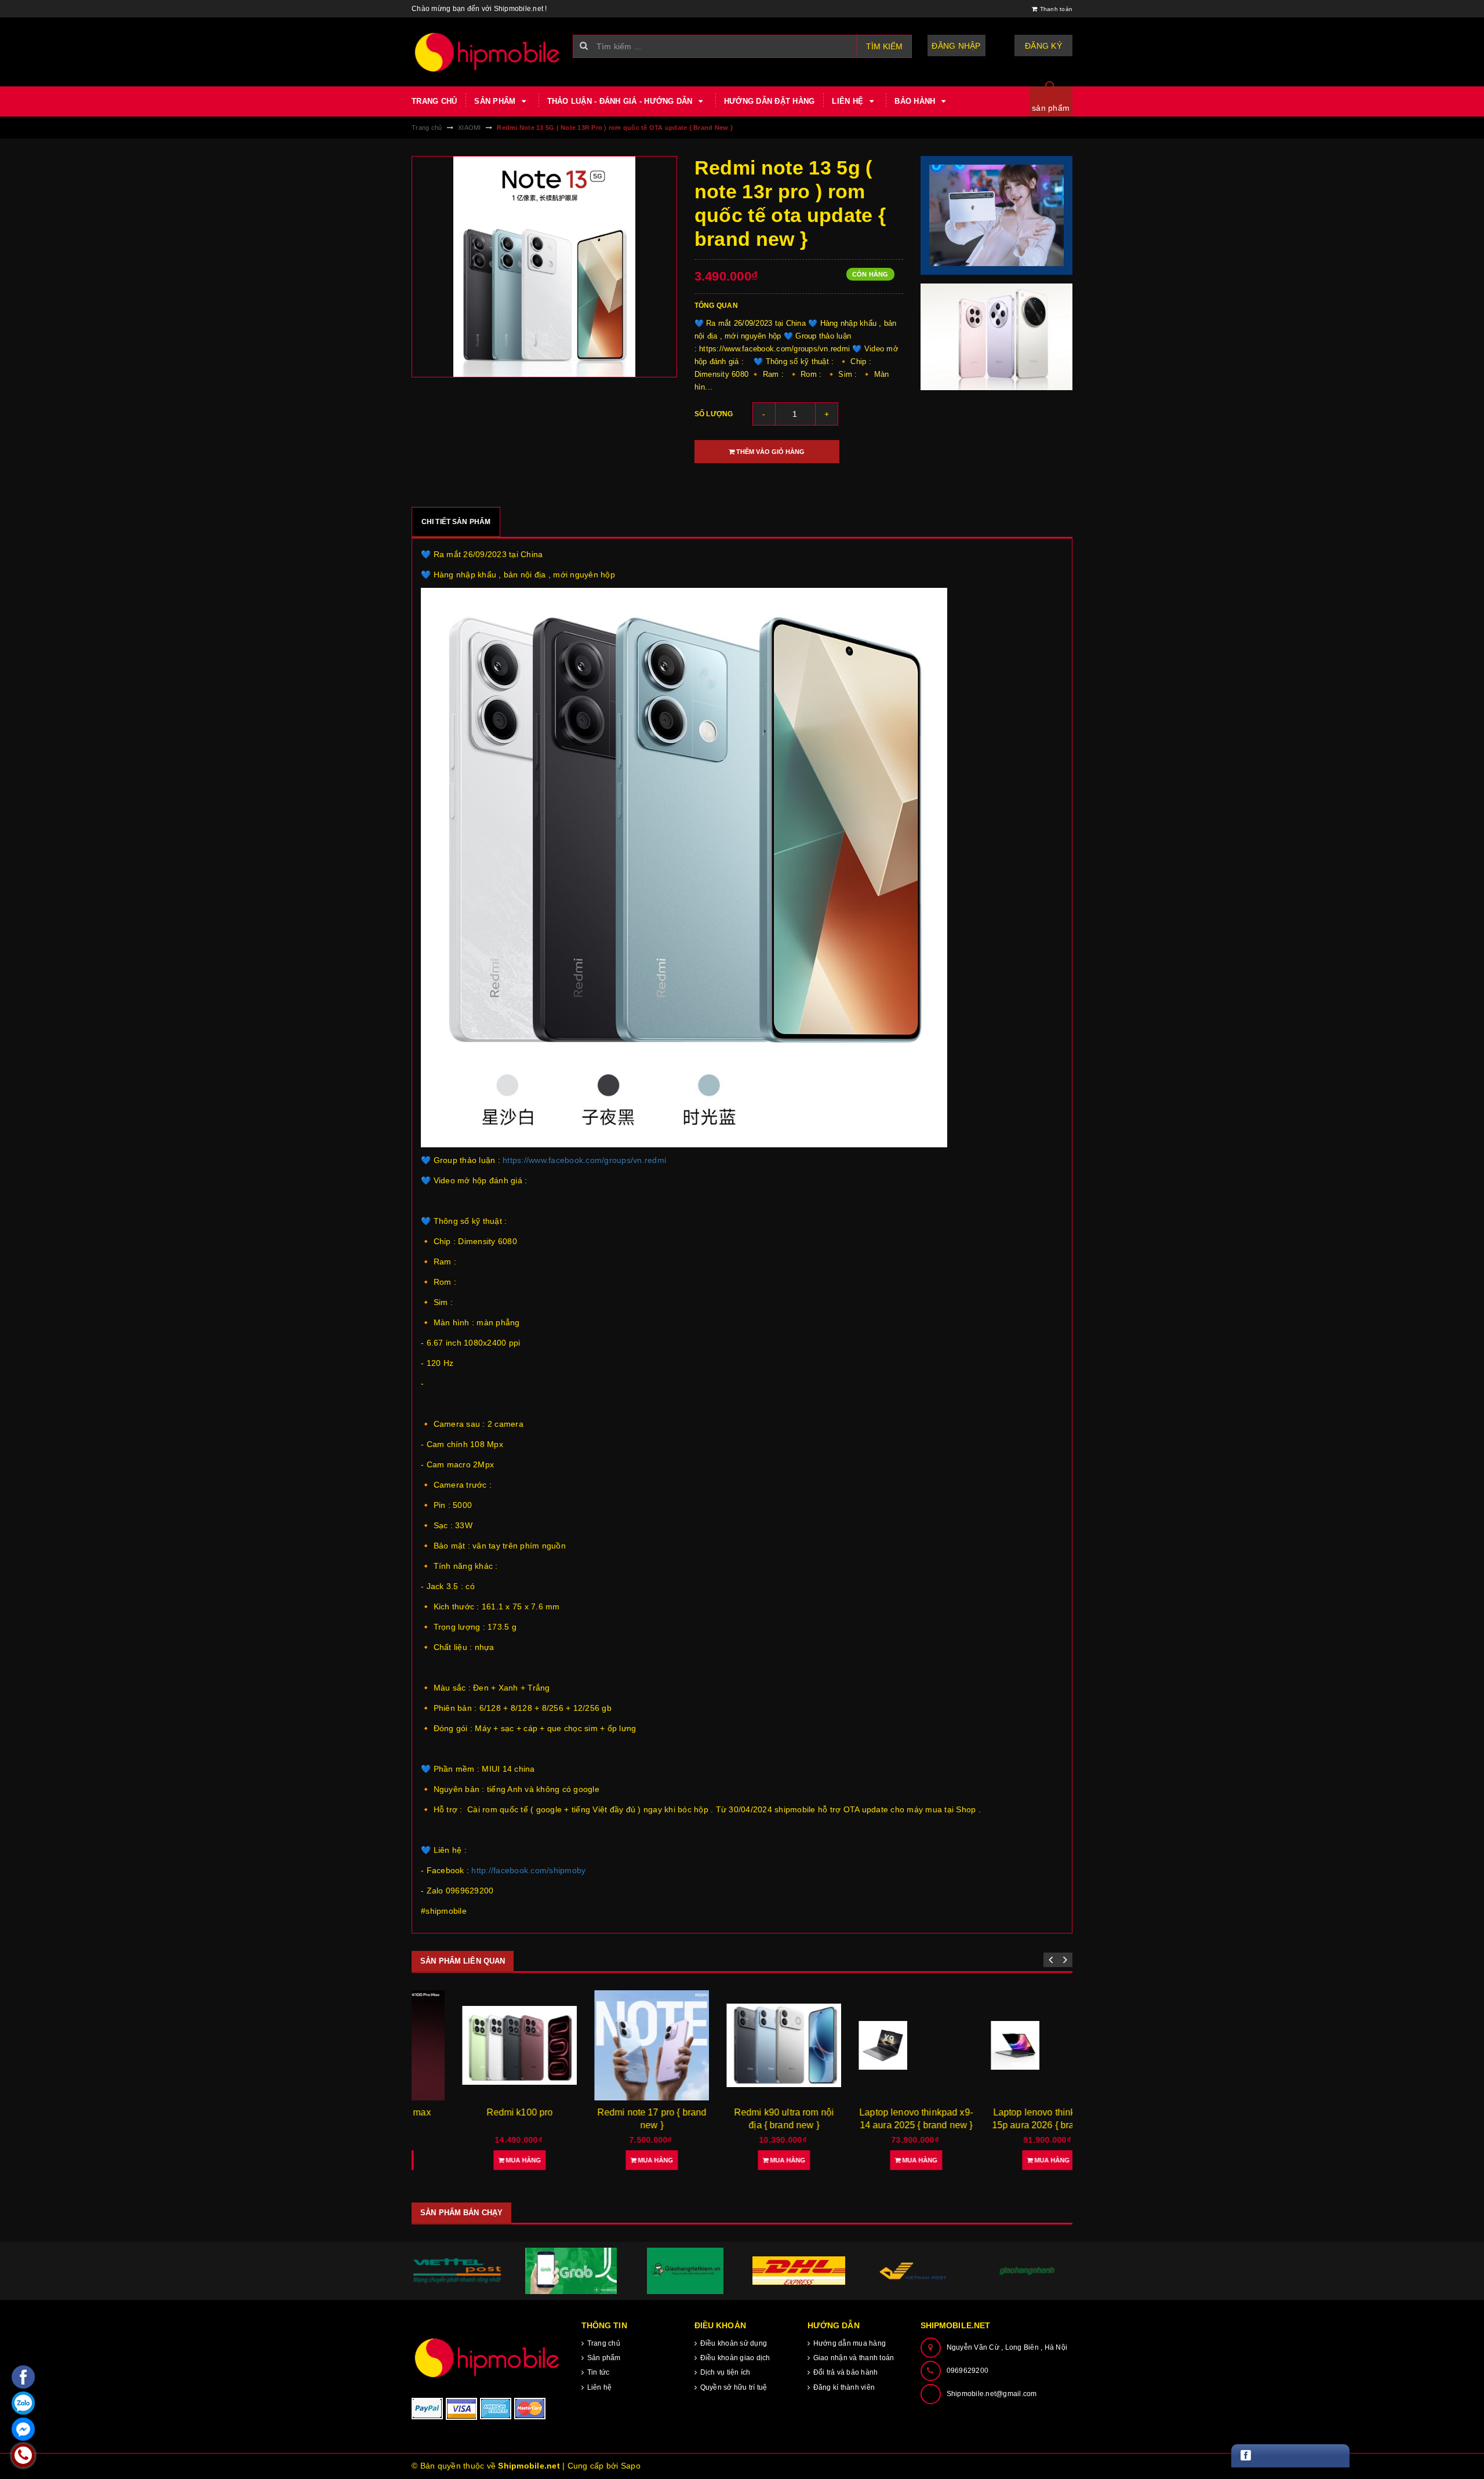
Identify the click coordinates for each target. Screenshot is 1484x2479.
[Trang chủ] (488, 52)
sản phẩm (1051, 108)
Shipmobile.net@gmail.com (992, 2394)
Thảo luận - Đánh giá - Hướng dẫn (621, 101)
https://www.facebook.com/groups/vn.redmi (584, 1160)
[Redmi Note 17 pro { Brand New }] (610, 2046)
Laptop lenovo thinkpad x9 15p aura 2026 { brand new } (1007, 2125)
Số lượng (714, 414)
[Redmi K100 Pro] (478, 2045)
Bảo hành (916, 101)
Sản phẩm (496, 101)
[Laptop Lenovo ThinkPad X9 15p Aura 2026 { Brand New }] (1006, 2045)
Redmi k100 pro (478, 2112)
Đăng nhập (956, 46)
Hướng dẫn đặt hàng (770, 101)
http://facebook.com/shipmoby (528, 1870)
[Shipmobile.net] (488, 2358)
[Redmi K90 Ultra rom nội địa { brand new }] (742, 2045)
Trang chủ (434, 101)
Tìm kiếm (884, 46)
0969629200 (968, 2371)
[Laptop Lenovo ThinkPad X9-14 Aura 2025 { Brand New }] (874, 2045)
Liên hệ (849, 101)
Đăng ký (1043, 46)
